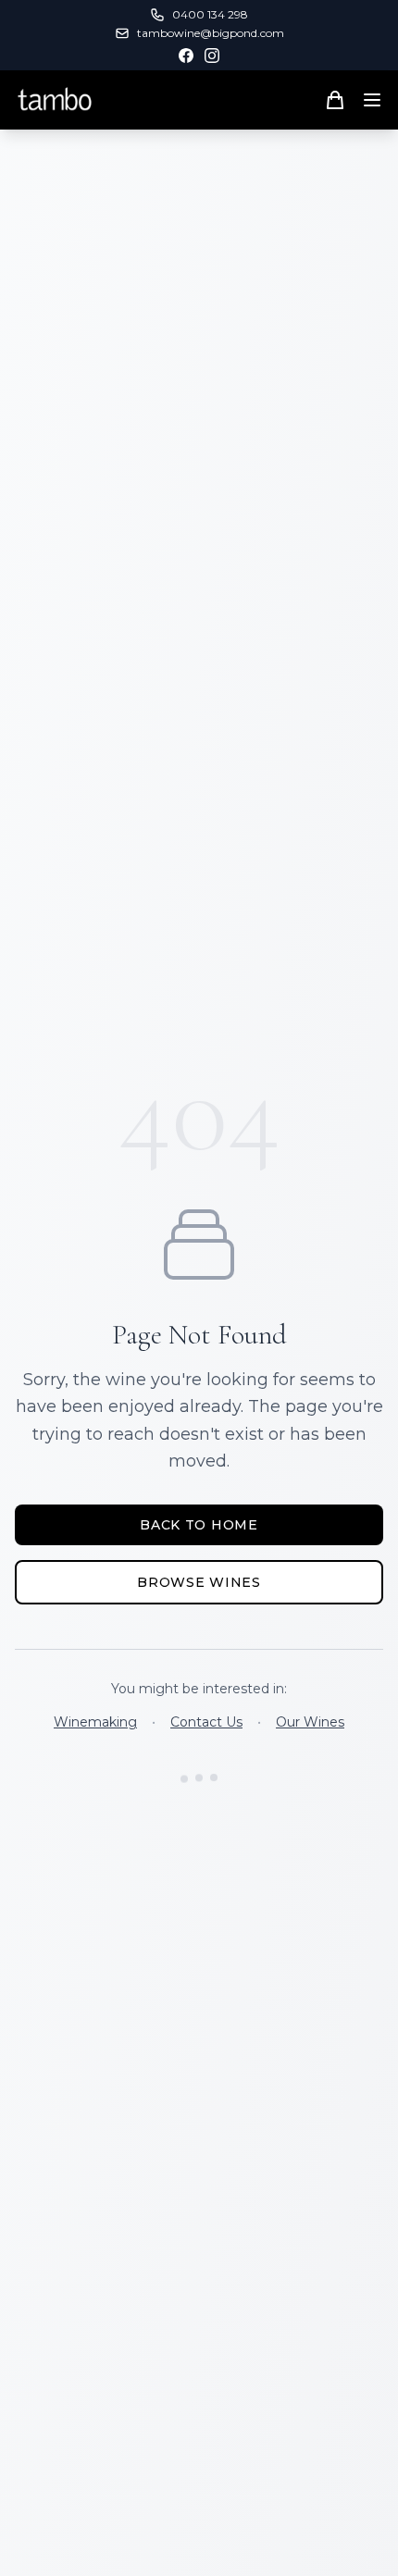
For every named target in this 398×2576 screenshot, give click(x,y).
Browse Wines (199, 1582)
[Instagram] (212, 56)
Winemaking (95, 1722)
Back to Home (199, 1525)
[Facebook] (186, 56)
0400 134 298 (210, 14)
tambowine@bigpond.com (211, 33)
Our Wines (310, 1722)
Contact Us (206, 1722)
